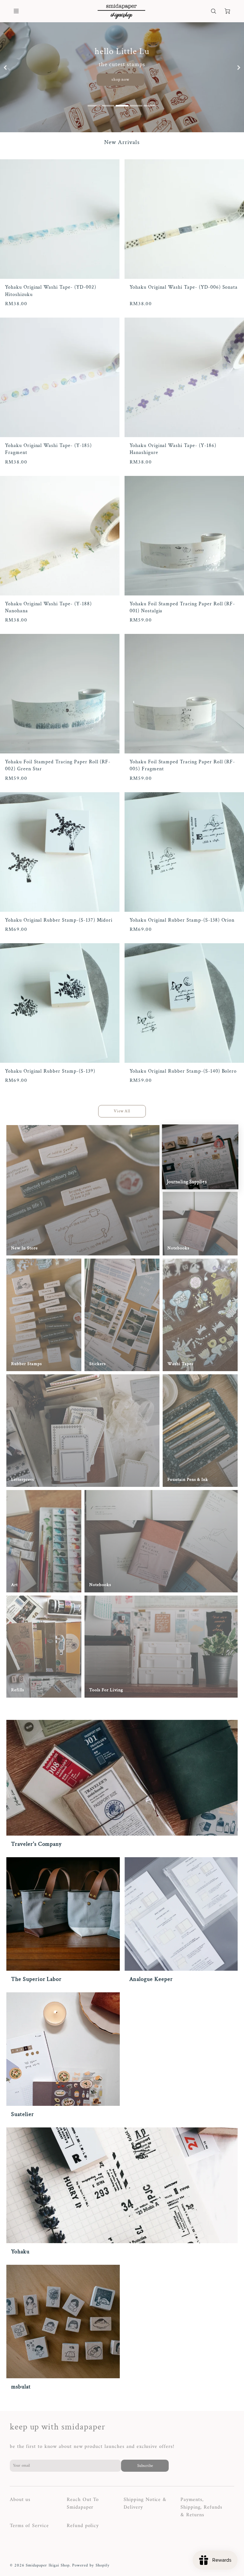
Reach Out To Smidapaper (83, 2504)
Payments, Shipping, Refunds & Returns (201, 2507)
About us (20, 2500)
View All (122, 1111)
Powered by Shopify (91, 2566)
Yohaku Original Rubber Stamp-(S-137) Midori (59, 920)
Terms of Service (29, 2526)
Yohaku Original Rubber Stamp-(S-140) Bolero (183, 1071)
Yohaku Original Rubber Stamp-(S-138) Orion (182, 920)
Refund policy (83, 2526)
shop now (121, 79)
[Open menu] (16, 11)
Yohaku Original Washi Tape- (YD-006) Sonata (184, 287)
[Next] (239, 68)
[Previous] (6, 68)
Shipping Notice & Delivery (145, 2504)
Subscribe (145, 2466)
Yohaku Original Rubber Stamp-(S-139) (50, 1071)
